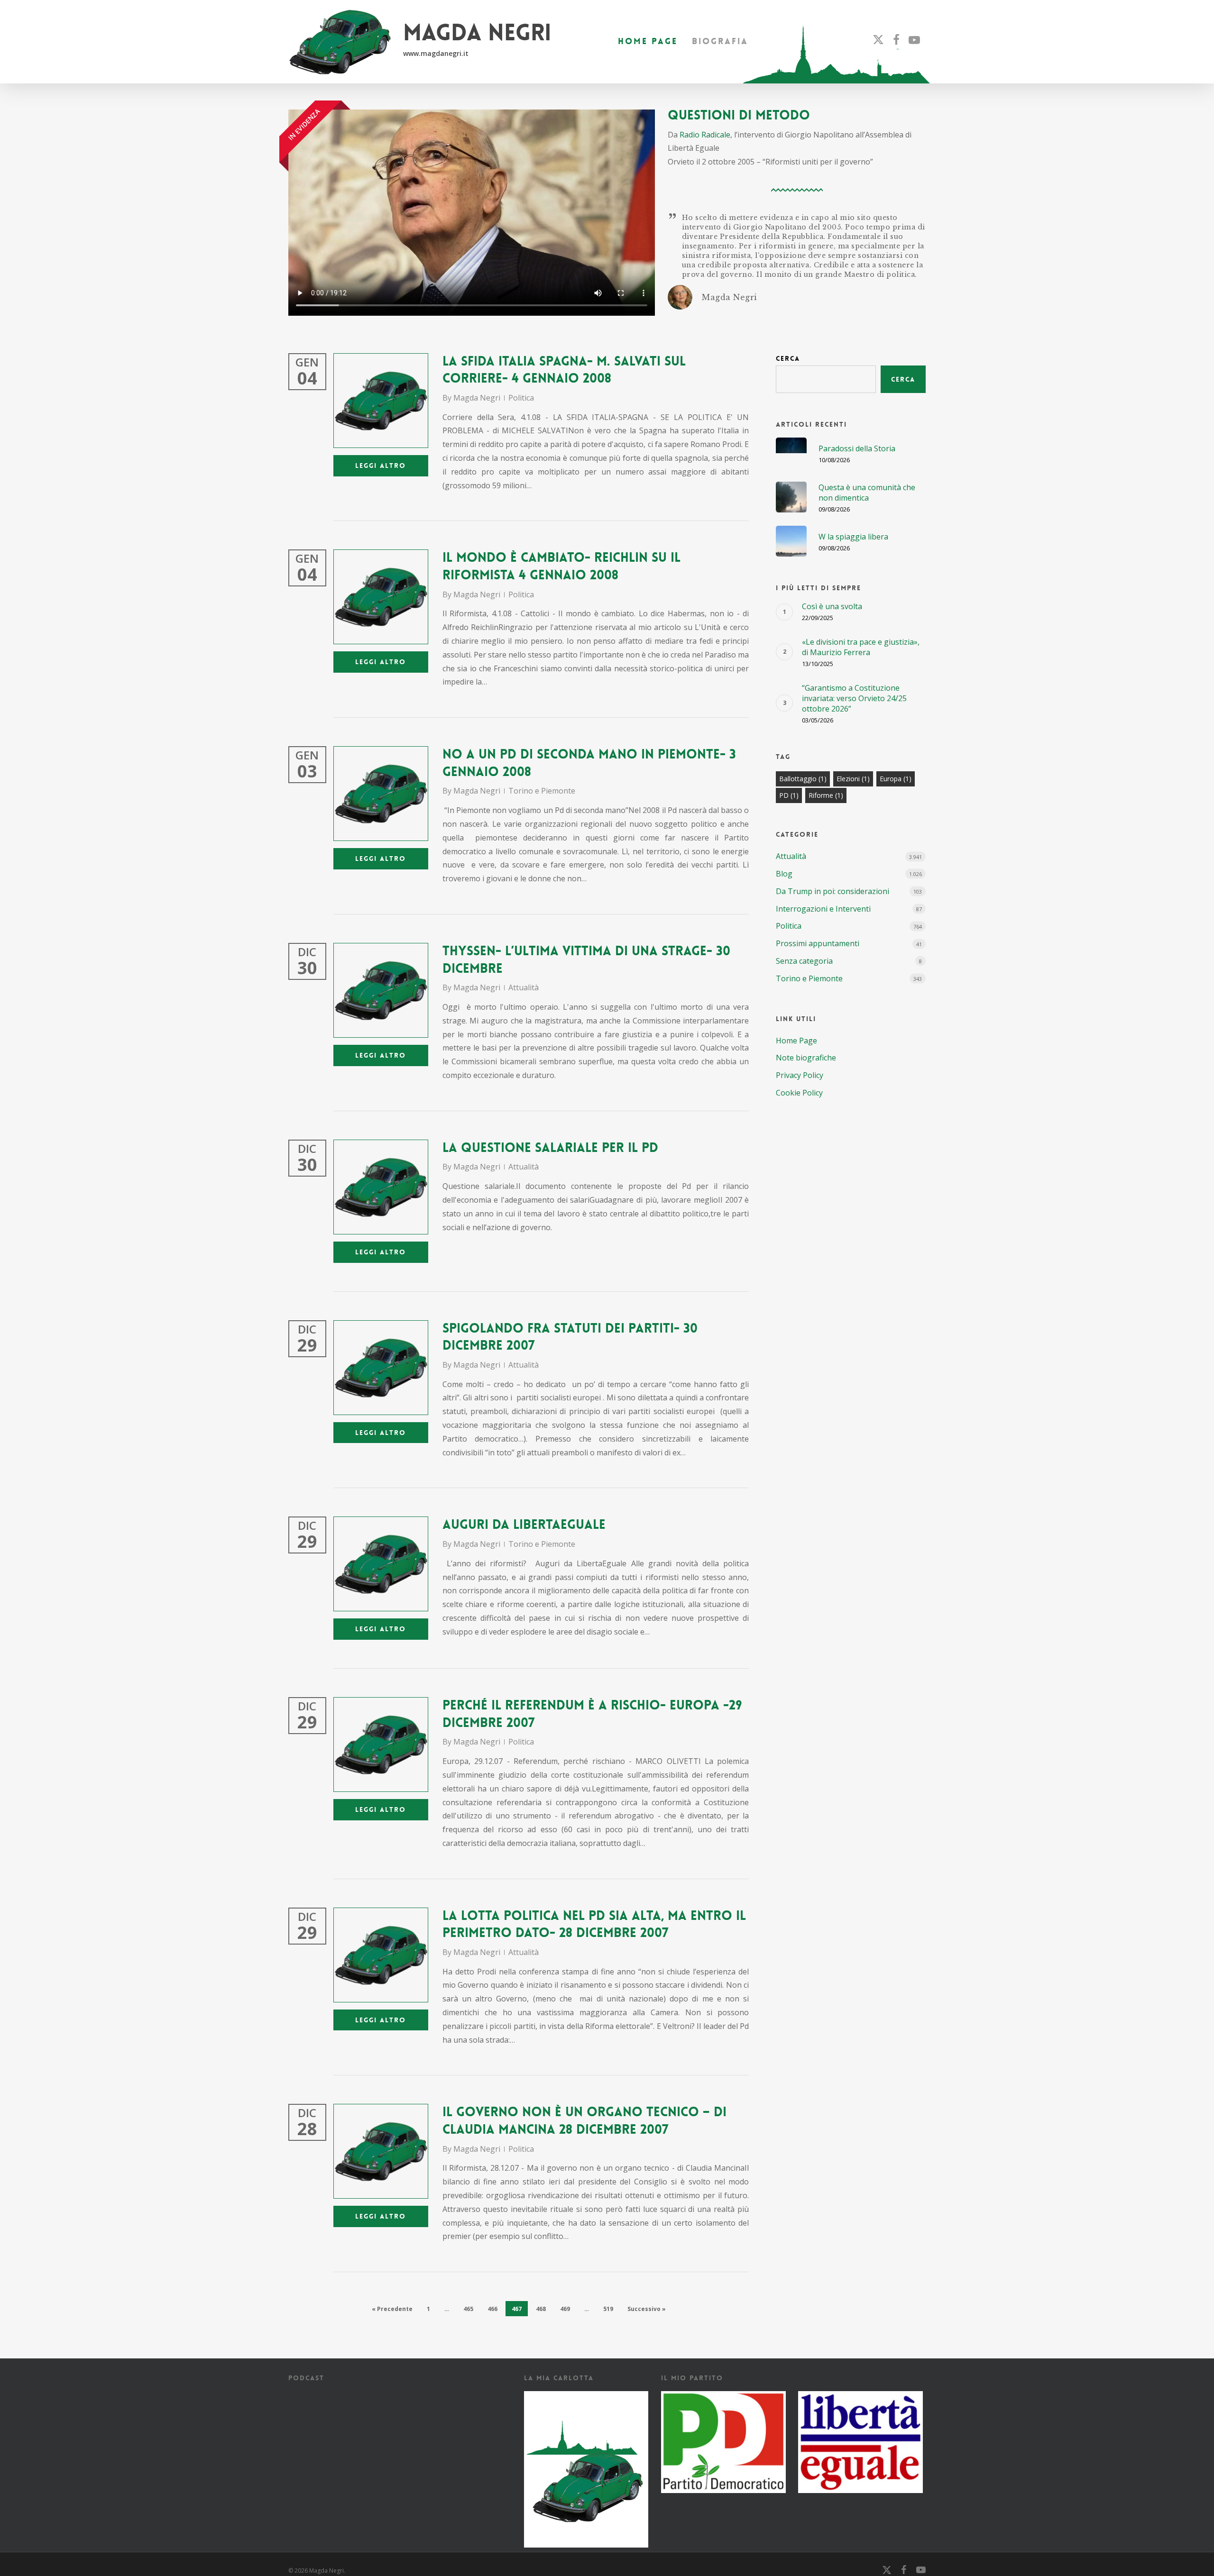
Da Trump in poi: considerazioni (832, 891)
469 (565, 2309)
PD (789, 795)
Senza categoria (804, 961)
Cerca (788, 358)
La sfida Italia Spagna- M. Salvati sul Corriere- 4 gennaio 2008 (564, 370)
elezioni (853, 779)
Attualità (524, 987)
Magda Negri (477, 398)
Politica (521, 398)
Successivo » (647, 2309)
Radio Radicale (705, 135)
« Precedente (392, 2309)
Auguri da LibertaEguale (524, 1525)
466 (492, 2309)
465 (468, 2309)
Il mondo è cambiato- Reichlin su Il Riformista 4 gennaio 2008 (561, 566)
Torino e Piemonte (542, 791)
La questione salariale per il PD (550, 1148)
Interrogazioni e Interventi (823, 909)
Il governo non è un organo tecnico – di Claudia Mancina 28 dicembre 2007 (584, 2121)
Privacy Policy (800, 1075)
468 (541, 2309)
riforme (826, 795)
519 (608, 2309)
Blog (784, 874)
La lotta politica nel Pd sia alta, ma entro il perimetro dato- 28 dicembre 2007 (594, 1925)
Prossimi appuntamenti (818, 943)
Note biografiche (806, 1058)
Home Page (796, 1041)
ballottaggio (803, 779)
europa (896, 779)
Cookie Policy (799, 1093)
